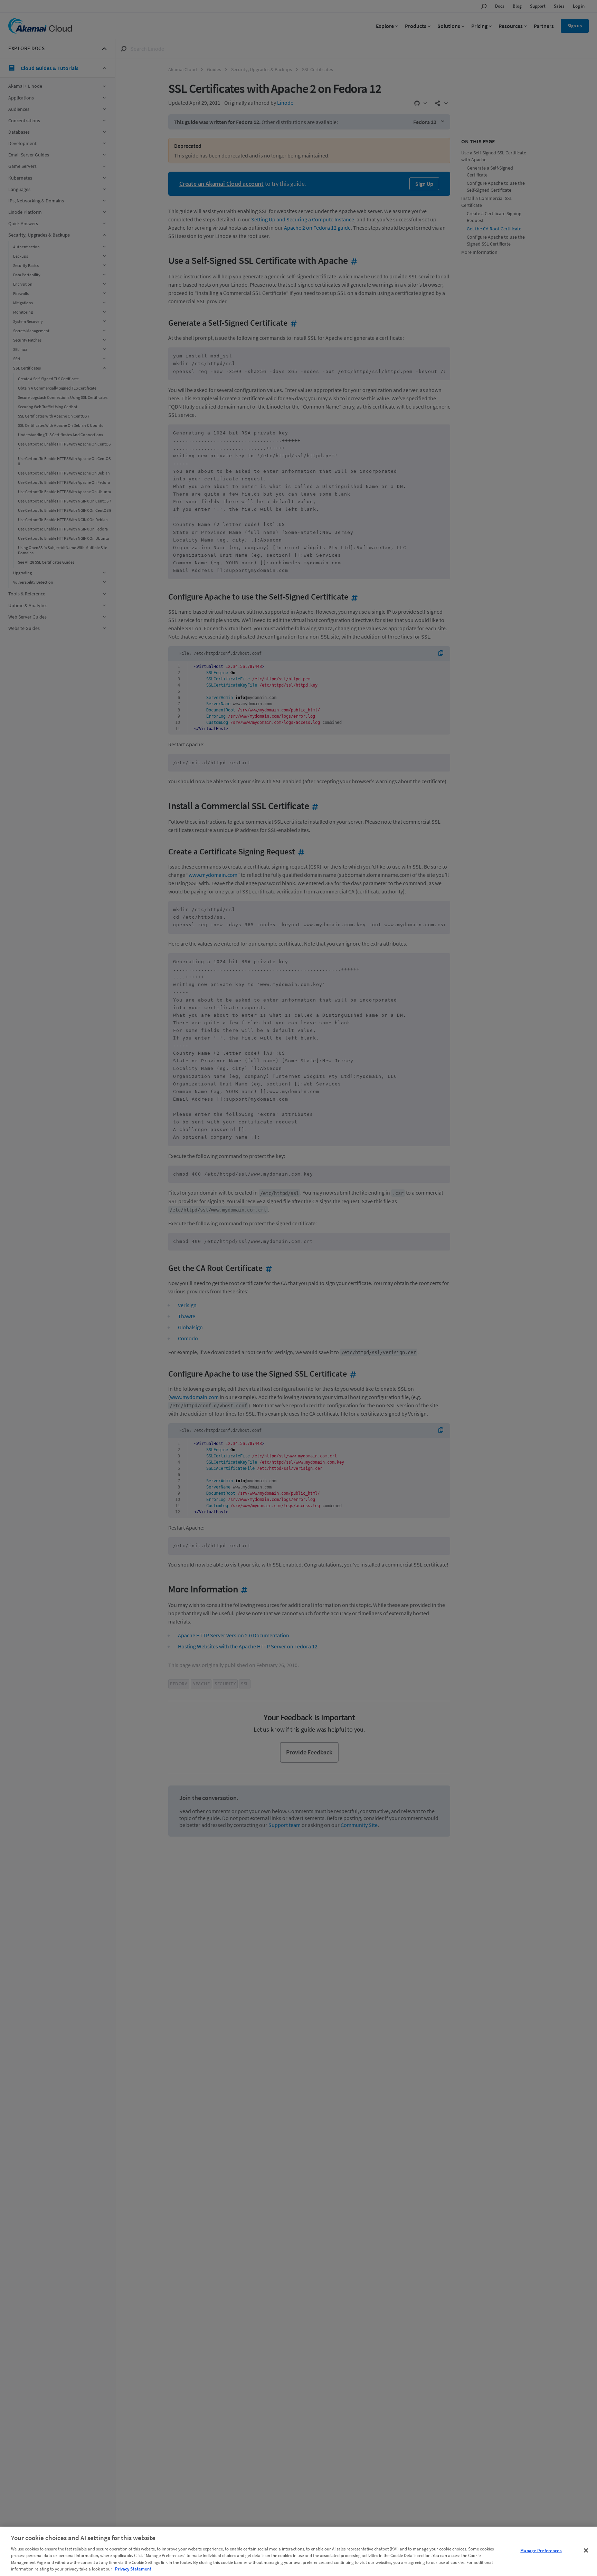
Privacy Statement (133, 2569)
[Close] (586, 2550)
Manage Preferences (541, 2551)
